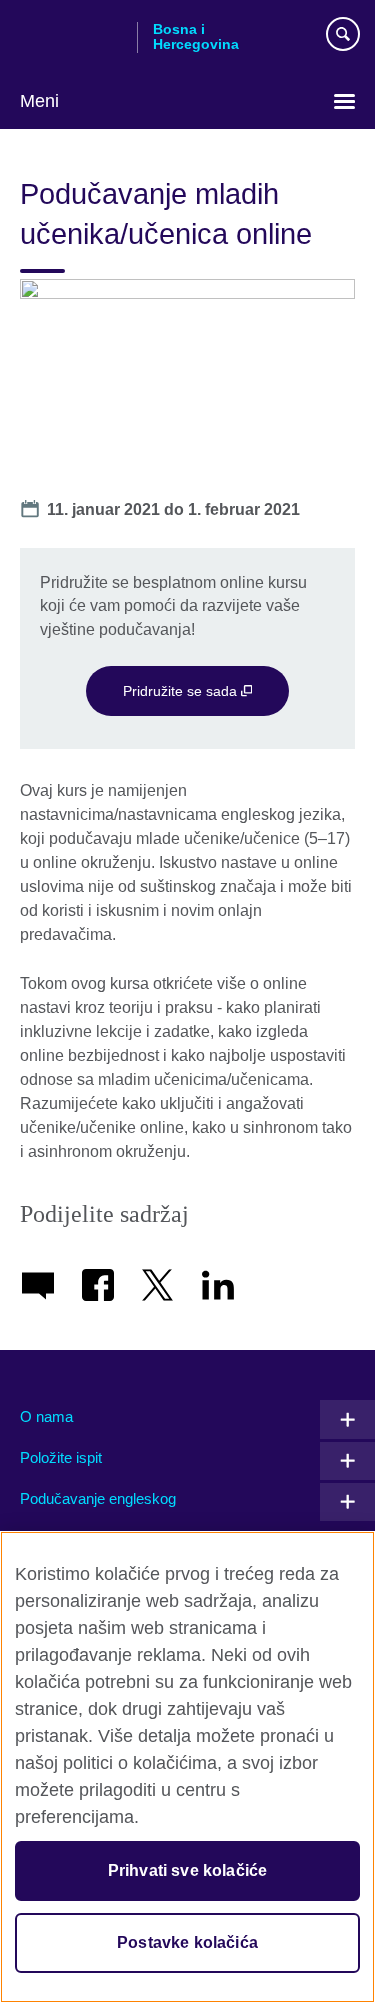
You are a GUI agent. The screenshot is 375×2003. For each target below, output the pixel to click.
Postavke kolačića (187, 1942)
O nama (46, 1416)
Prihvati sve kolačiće (187, 1870)
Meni (39, 101)
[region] (187, 1767)
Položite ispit (61, 1457)
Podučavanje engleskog (98, 1498)
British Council (71, 37)
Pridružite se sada (182, 691)
